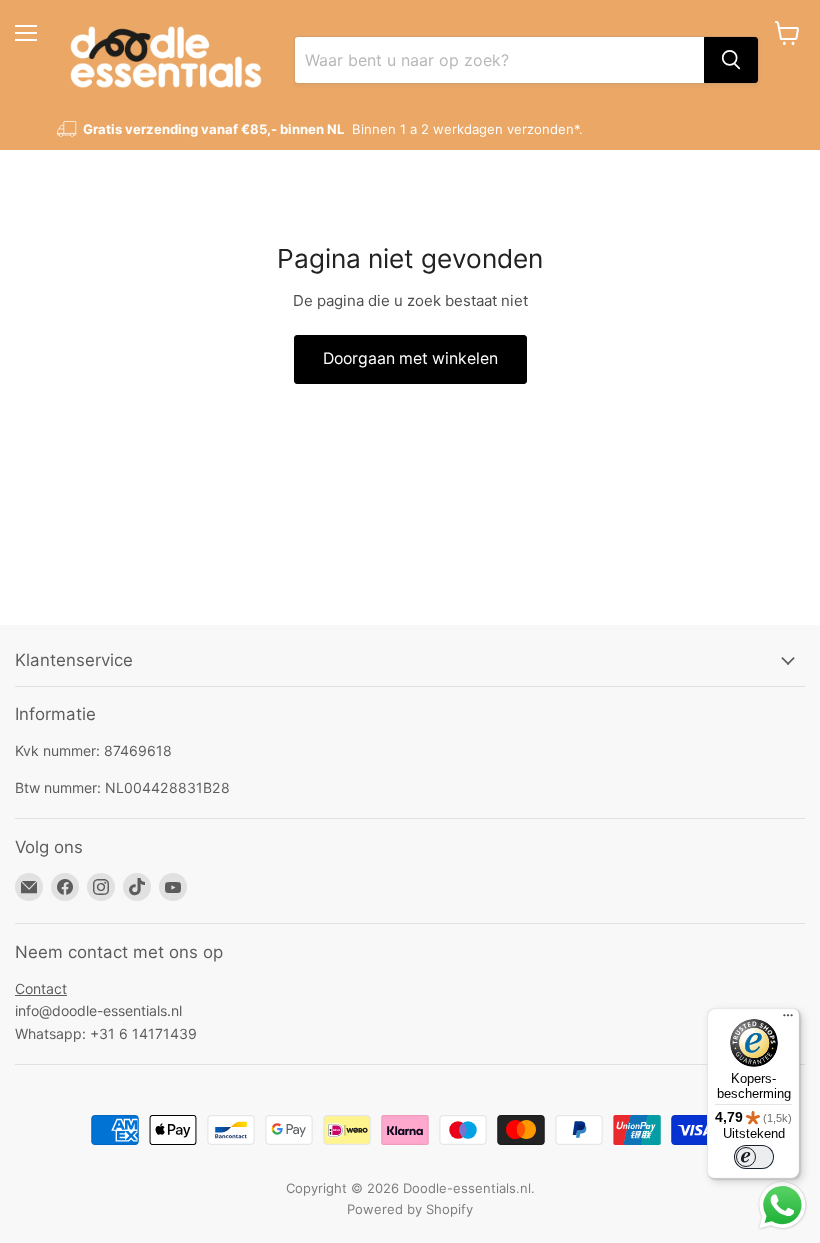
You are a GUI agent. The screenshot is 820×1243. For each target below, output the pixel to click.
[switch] (754, 1157)
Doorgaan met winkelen (410, 358)
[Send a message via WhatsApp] (782, 1205)
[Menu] (788, 1020)
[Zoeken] (731, 60)
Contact (41, 988)
